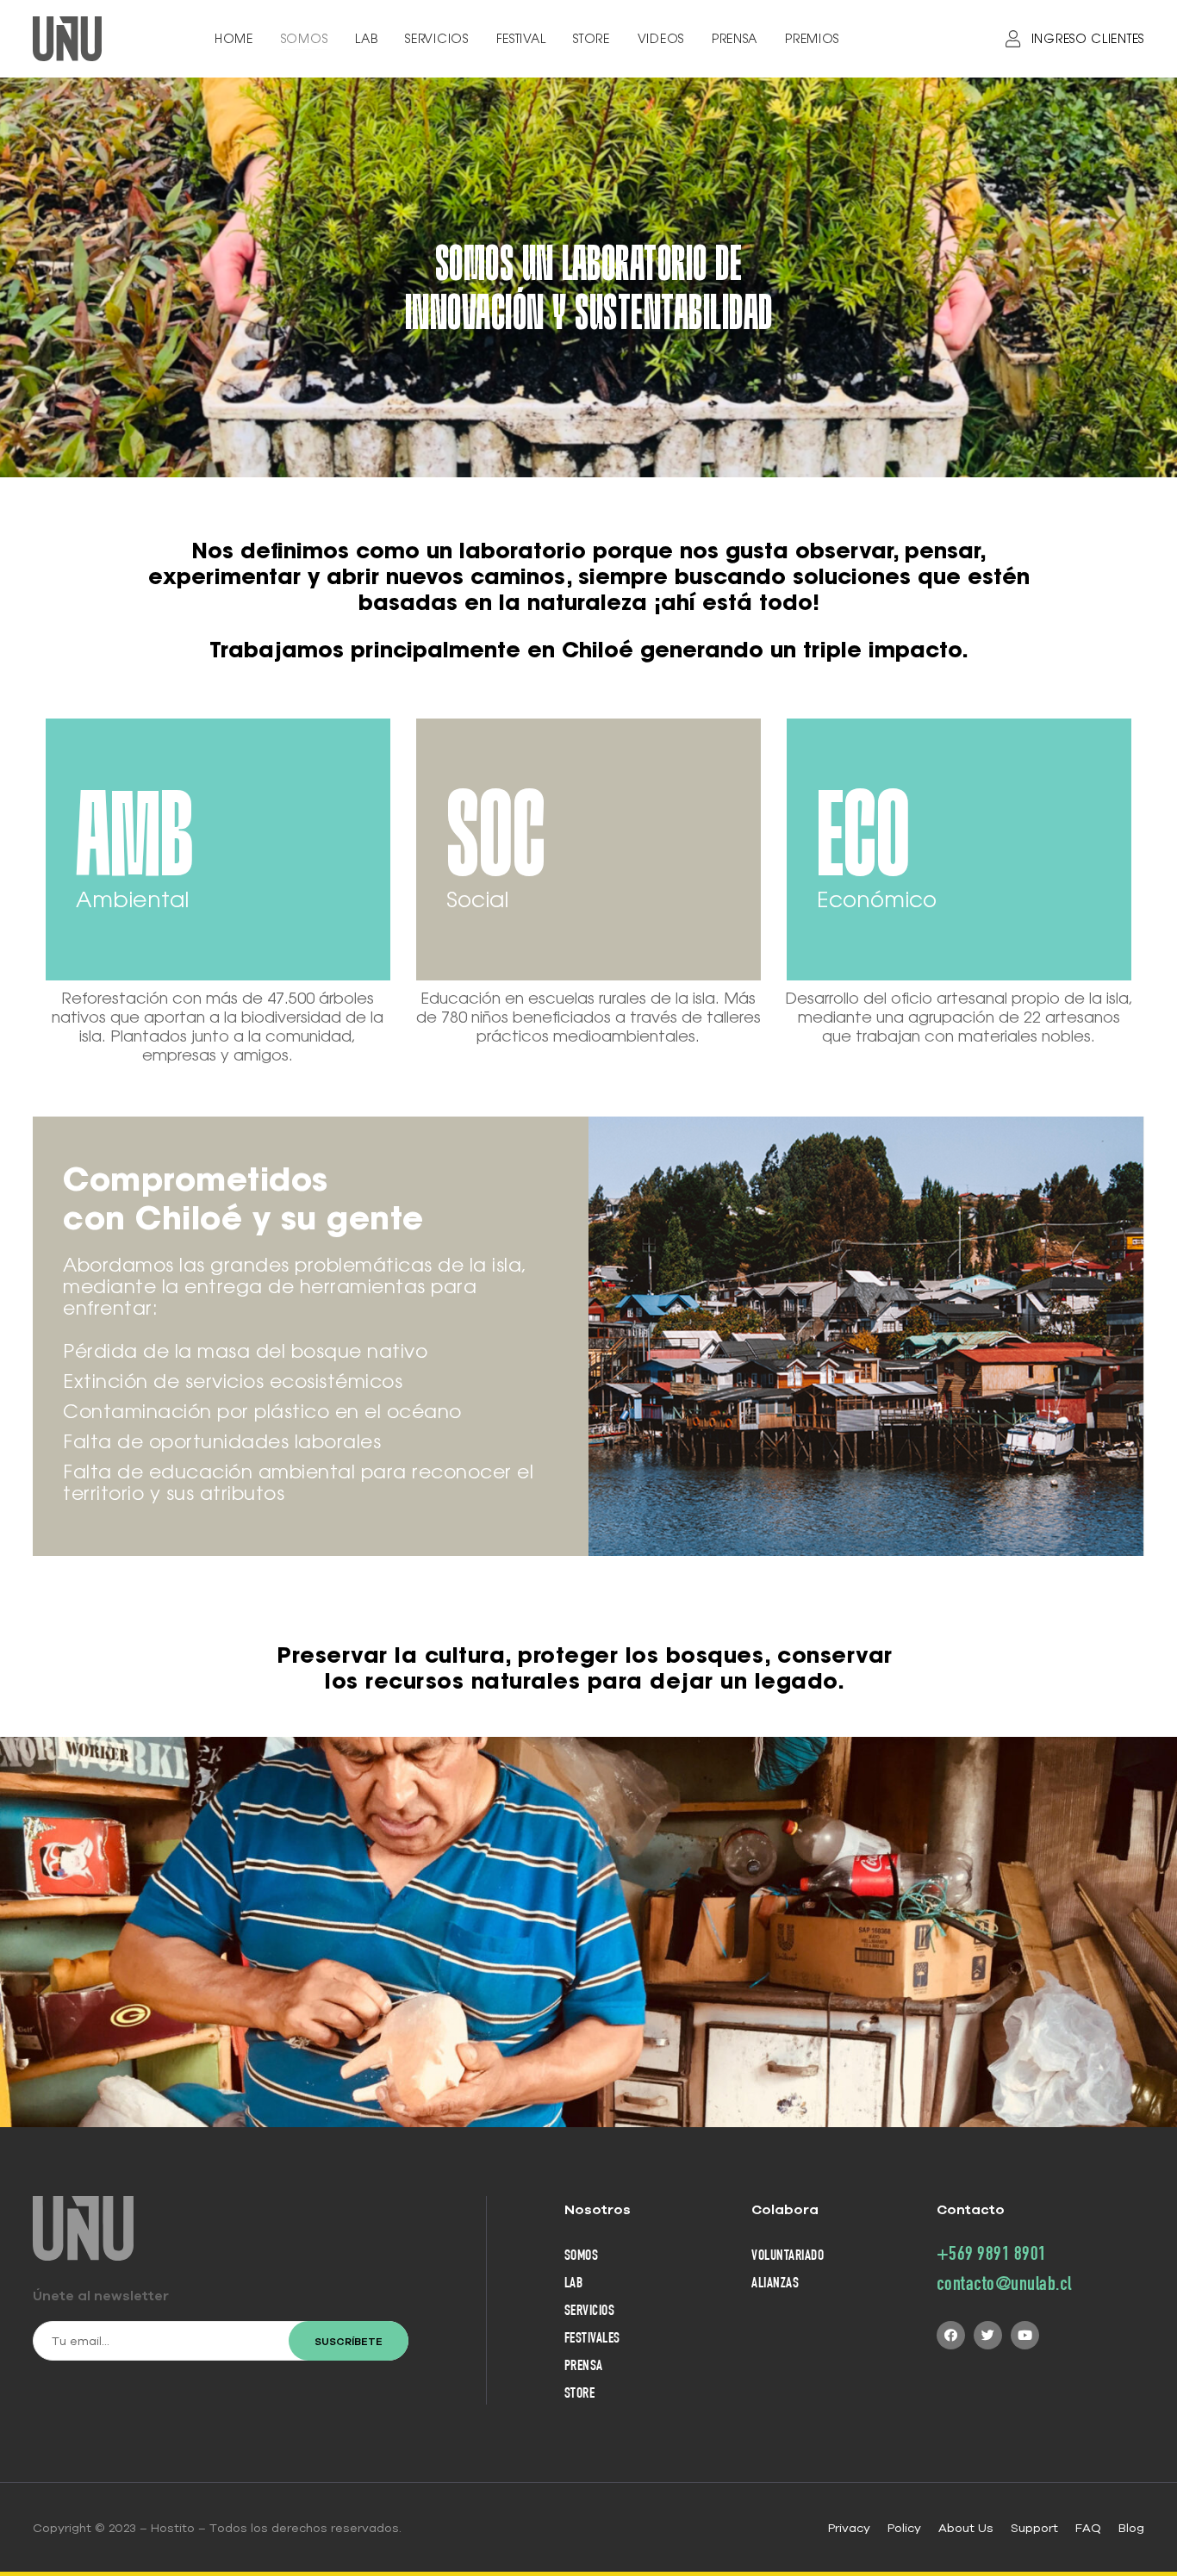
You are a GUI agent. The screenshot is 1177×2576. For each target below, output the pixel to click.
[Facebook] (951, 2335)
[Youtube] (1025, 2335)
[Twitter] (988, 2335)
